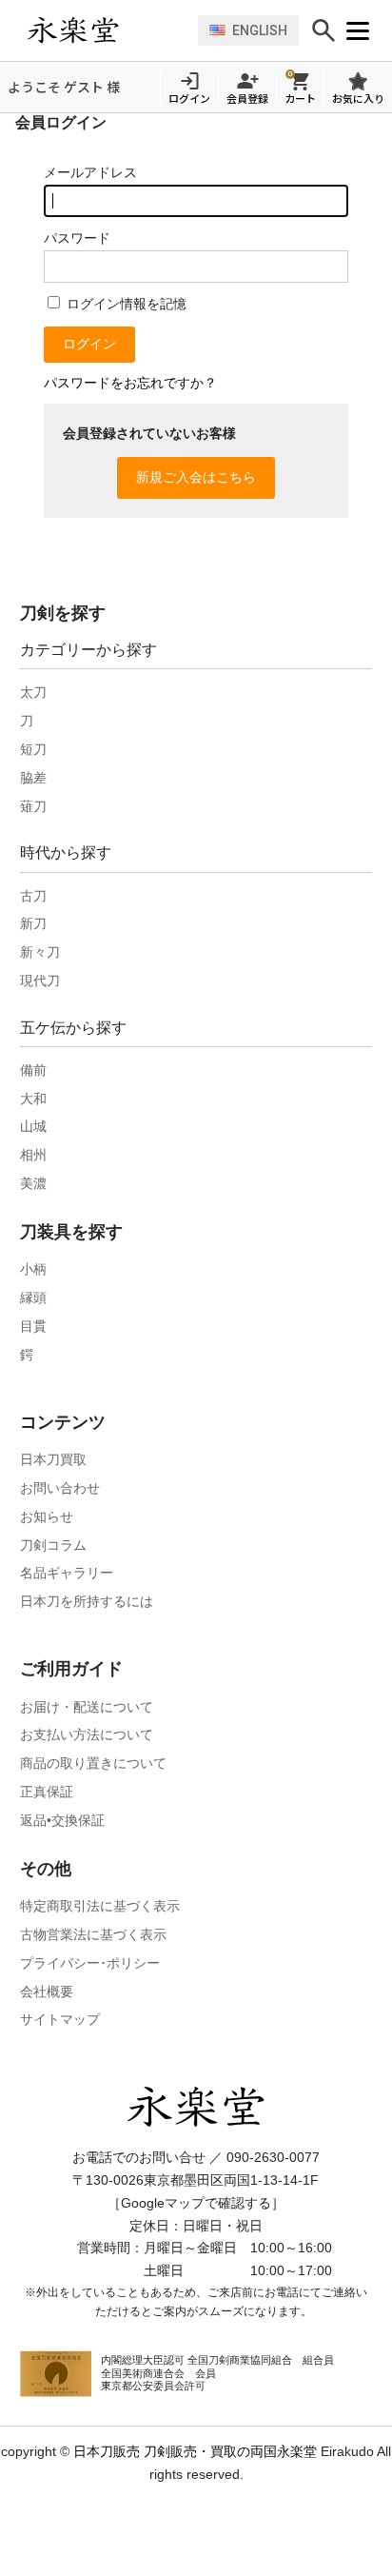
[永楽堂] (108, 31)
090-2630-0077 (273, 2157)
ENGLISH (260, 30)
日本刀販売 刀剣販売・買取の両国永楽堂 (195, 2451)
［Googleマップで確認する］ (196, 2203)
